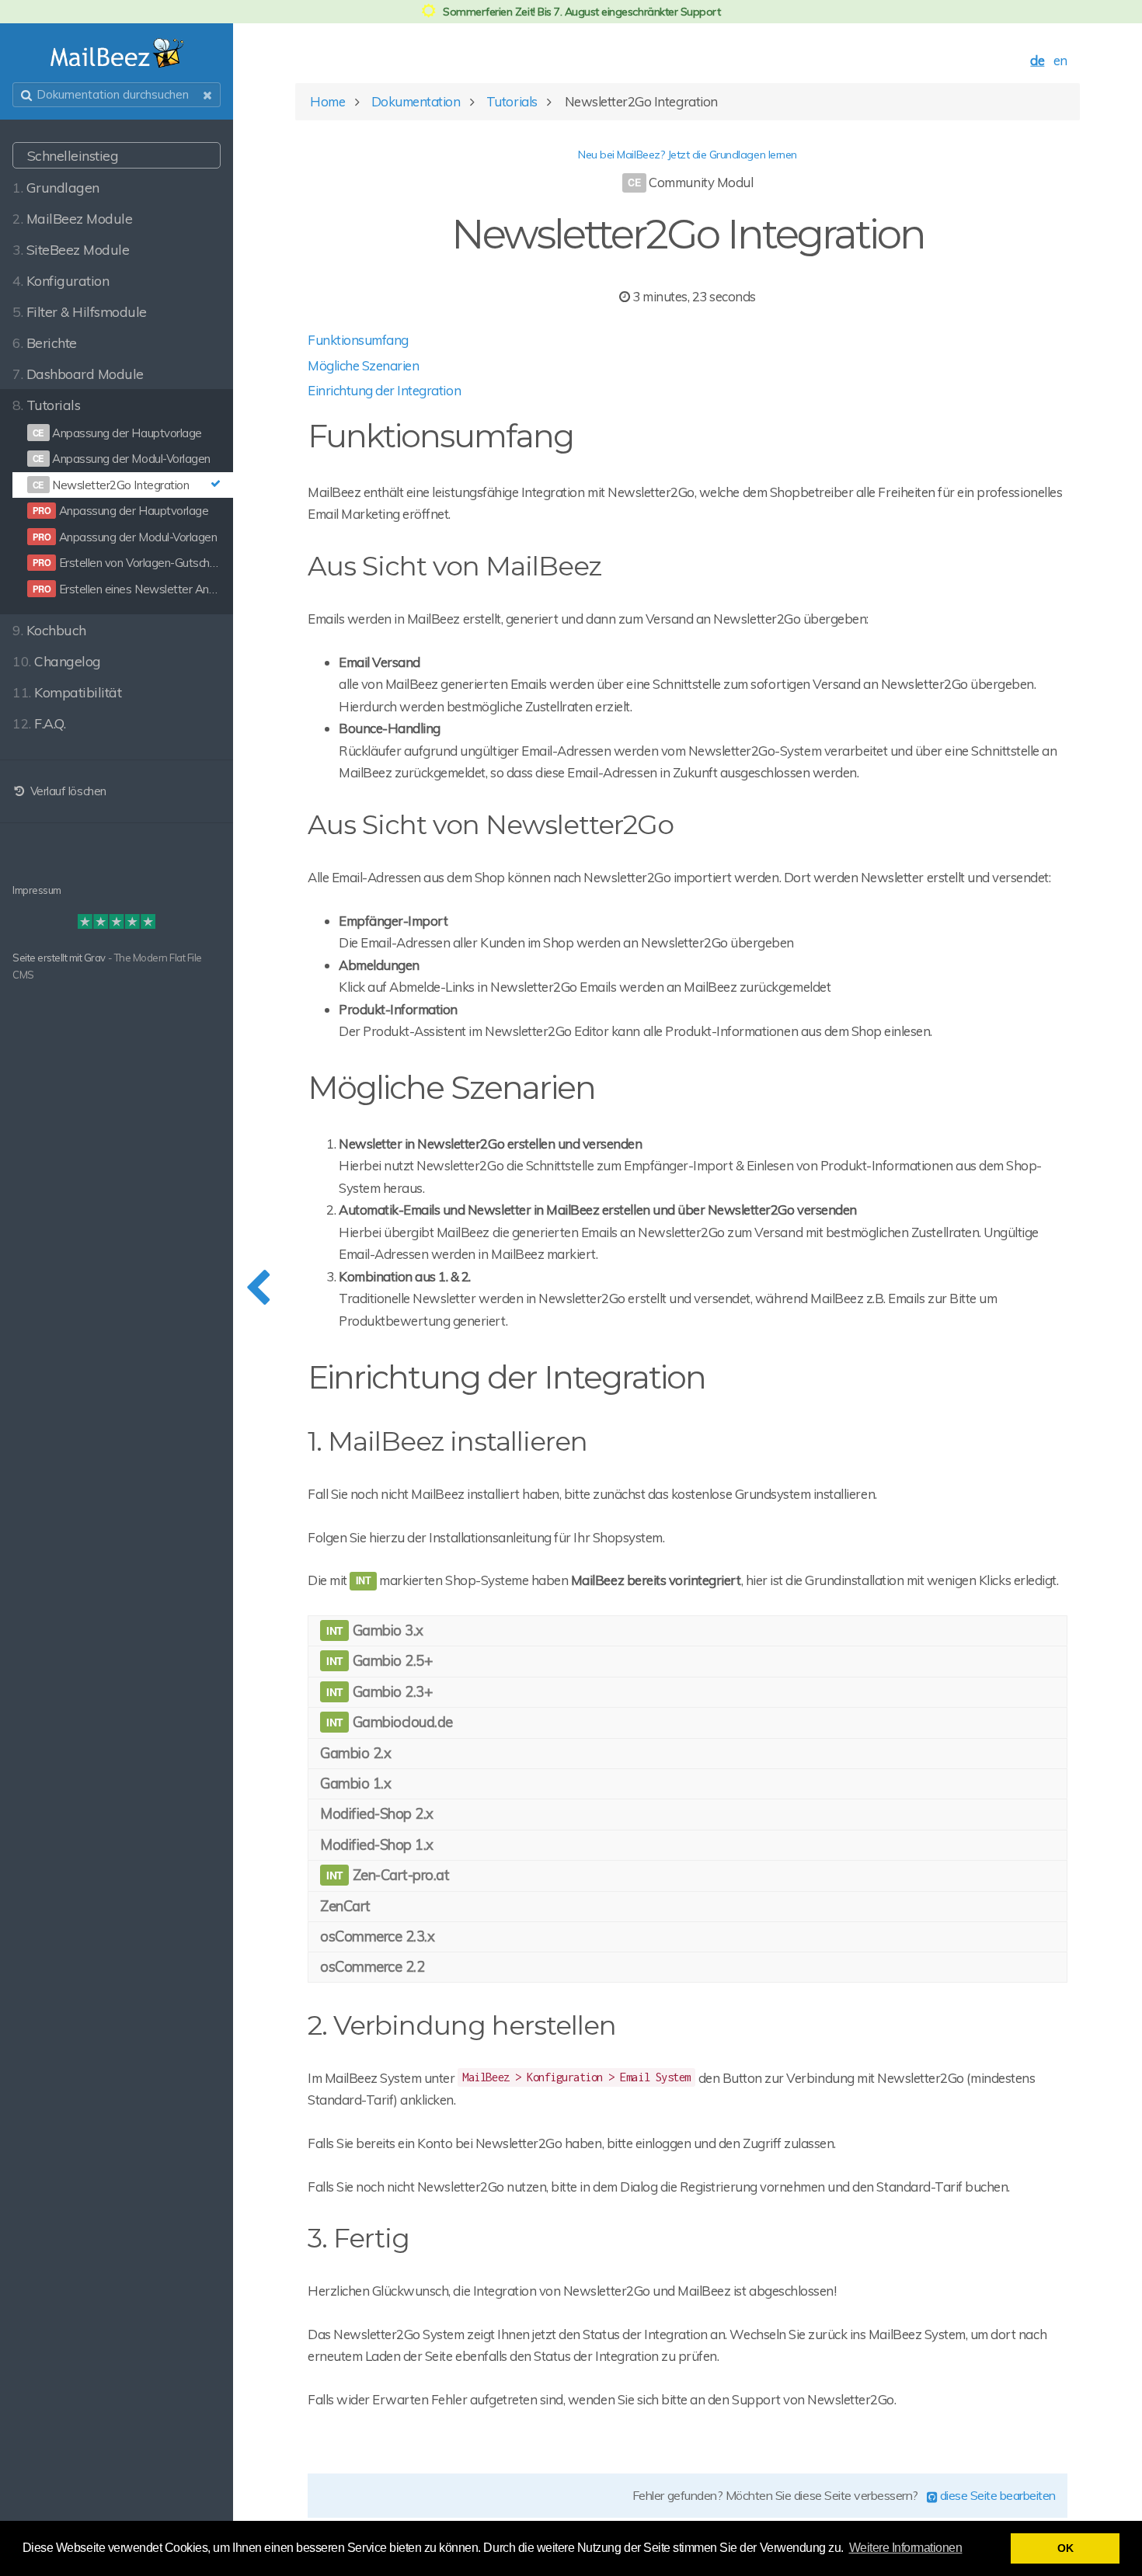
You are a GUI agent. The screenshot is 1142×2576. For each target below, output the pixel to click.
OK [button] (1065, 2548)
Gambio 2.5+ (390, 1660)
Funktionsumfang (358, 340)
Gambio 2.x (355, 1753)
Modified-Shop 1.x (377, 1844)
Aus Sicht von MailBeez (454, 566)
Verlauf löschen (66, 791)
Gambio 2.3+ (390, 1691)
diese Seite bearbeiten (996, 2495)
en (1060, 60)
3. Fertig (359, 2238)
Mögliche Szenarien (363, 365)
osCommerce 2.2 (372, 1966)
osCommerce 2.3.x (377, 1936)
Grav (95, 958)
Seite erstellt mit (48, 958)
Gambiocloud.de (401, 1722)
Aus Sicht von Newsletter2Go (491, 825)
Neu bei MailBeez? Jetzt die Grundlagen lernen (687, 155)
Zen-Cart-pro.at (399, 1875)
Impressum (37, 890)
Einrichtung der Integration (384, 390)
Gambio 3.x (386, 1630)
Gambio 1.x (355, 1783)
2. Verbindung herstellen (462, 2025)
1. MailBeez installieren (447, 1441)
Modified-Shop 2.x (377, 1813)
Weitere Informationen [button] (906, 2548)
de (1037, 60)
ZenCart (345, 1906)
